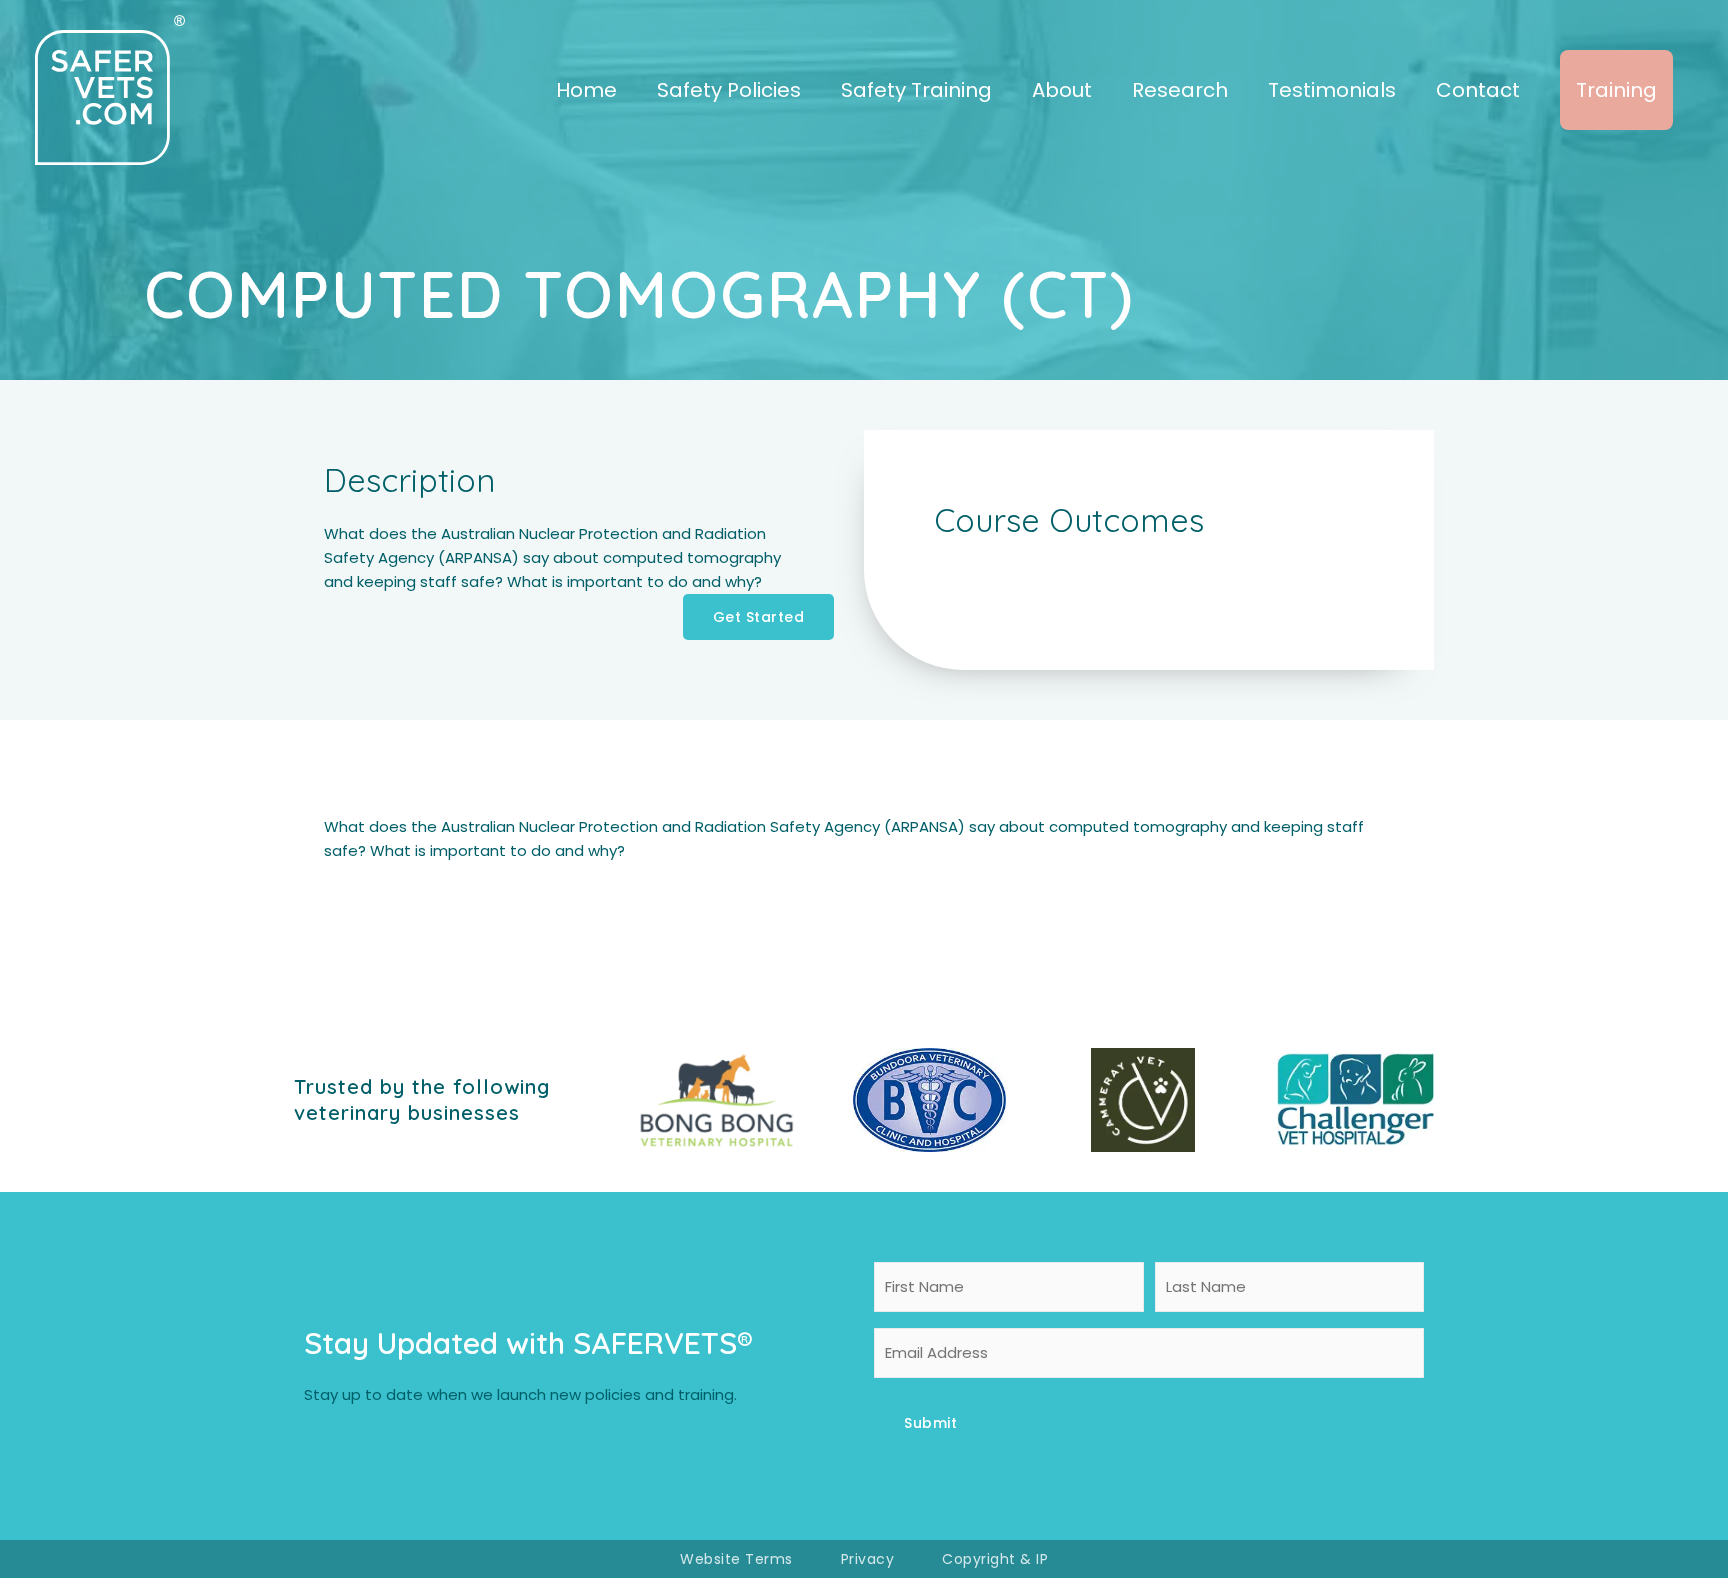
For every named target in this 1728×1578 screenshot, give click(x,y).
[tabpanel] (864, 839)
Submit (930, 1423)
